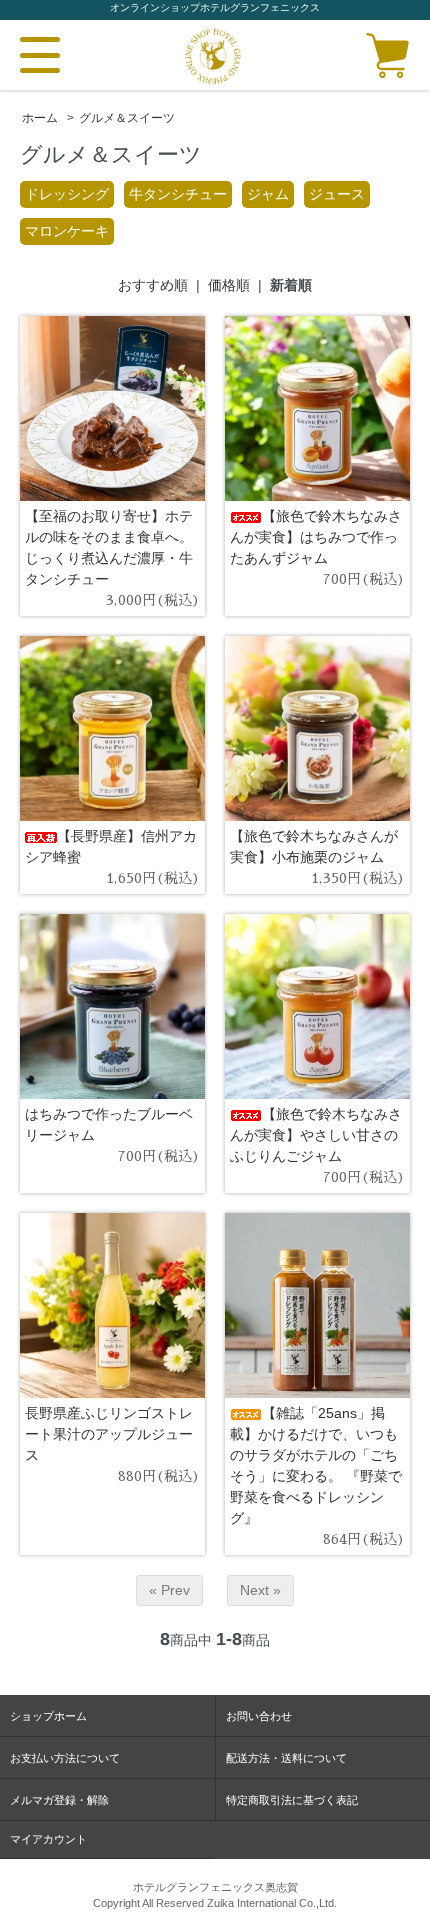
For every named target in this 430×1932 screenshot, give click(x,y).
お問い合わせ (259, 1716)
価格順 (229, 285)
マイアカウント (48, 1839)
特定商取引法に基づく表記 (292, 1800)
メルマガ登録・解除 (59, 1800)
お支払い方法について (65, 1758)
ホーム (40, 118)
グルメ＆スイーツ (127, 118)
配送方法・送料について (286, 1758)
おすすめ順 (153, 285)
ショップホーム (48, 1716)
